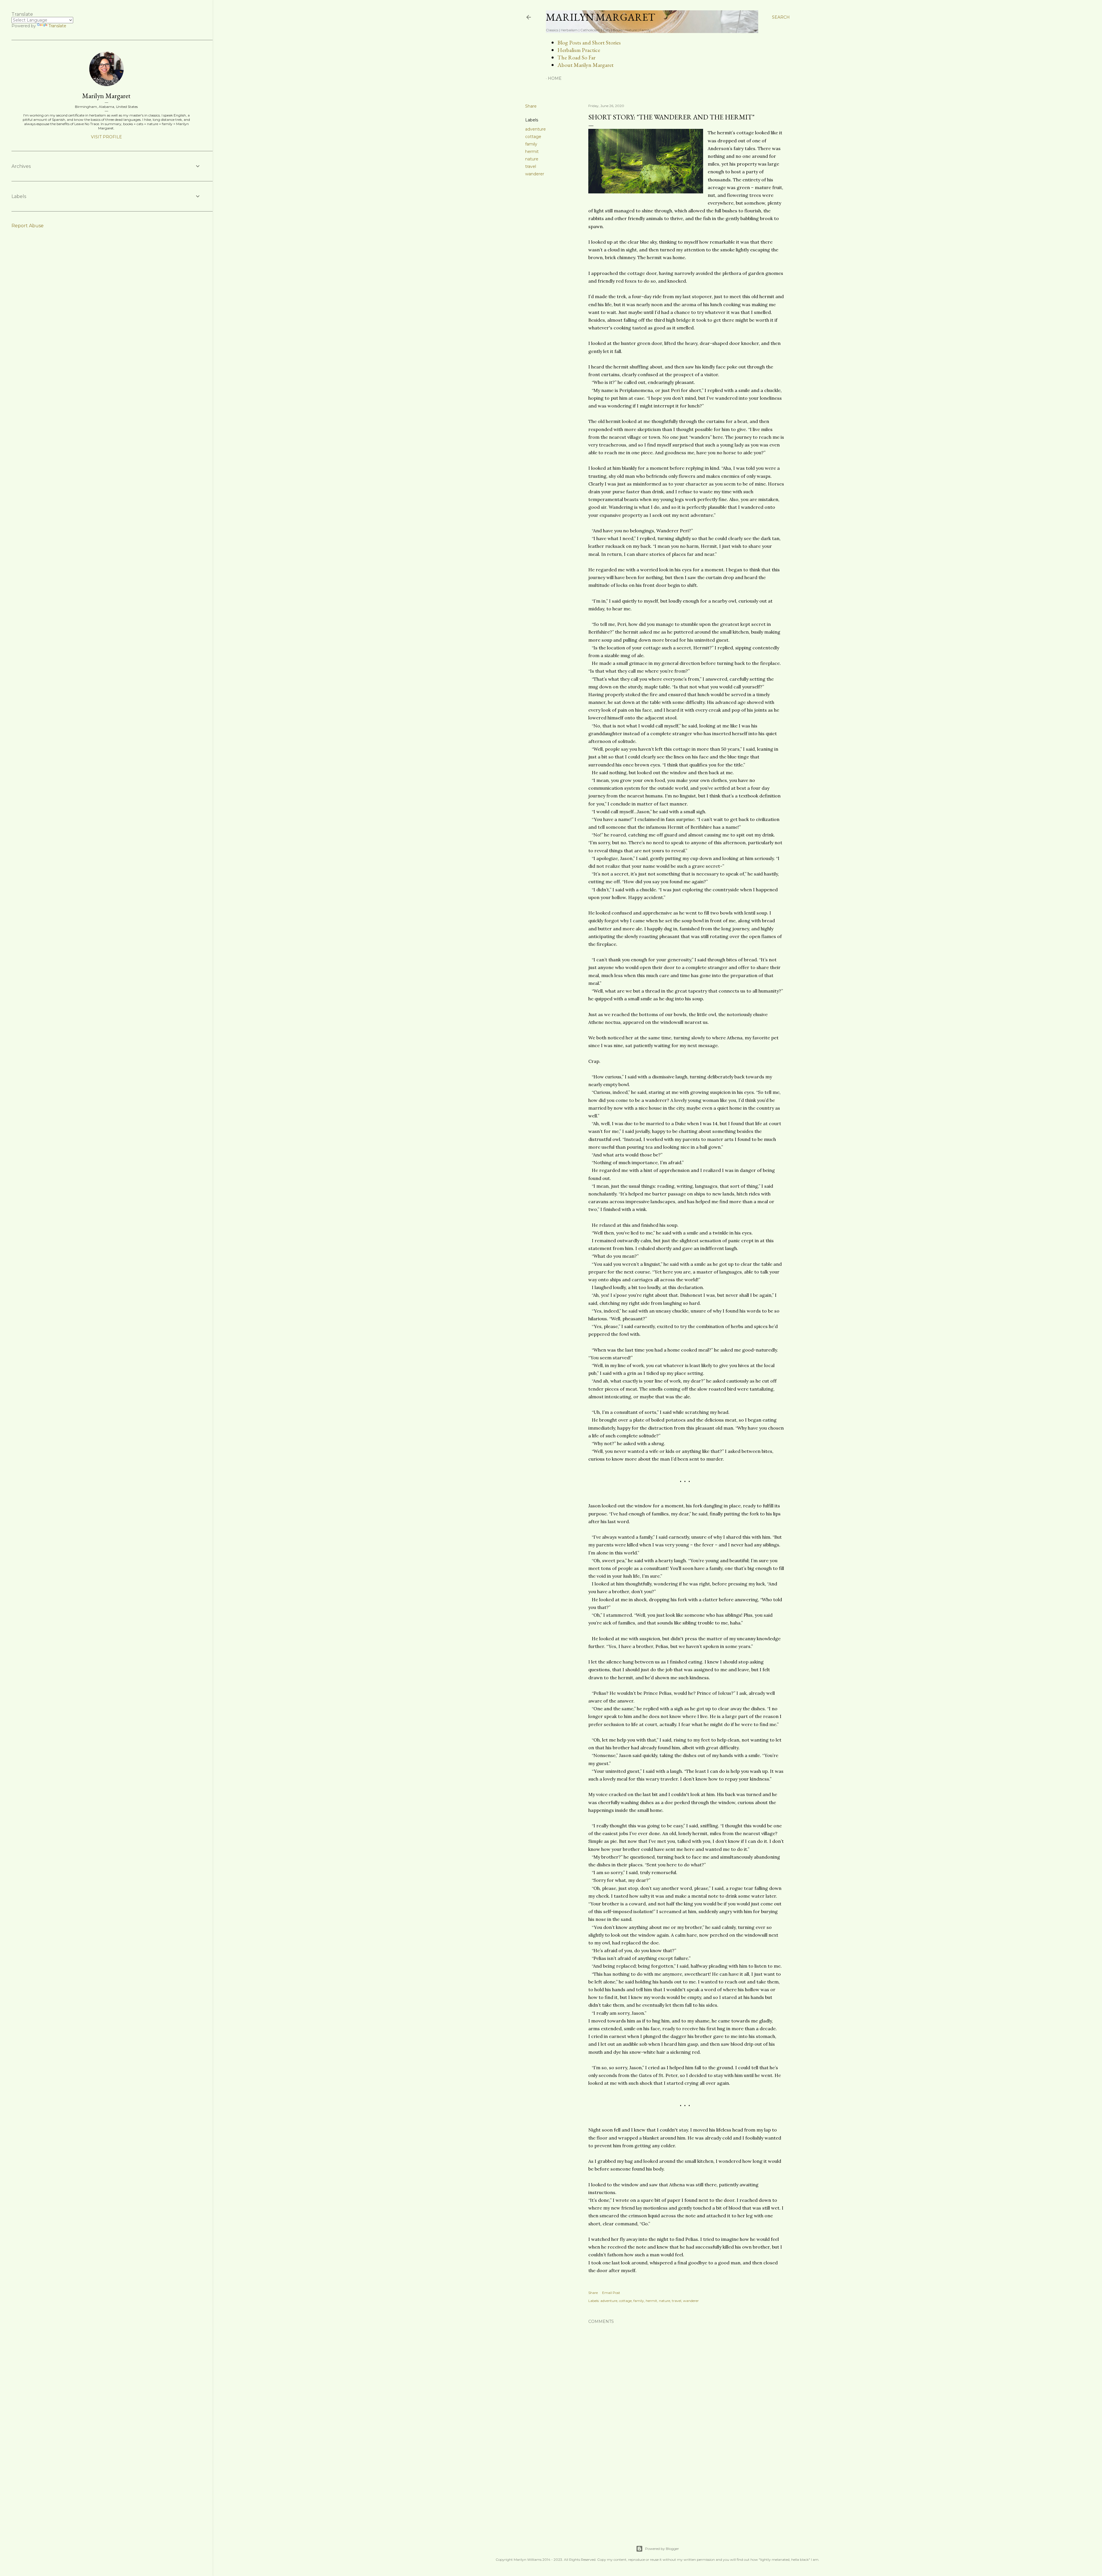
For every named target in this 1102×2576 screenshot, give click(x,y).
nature (532, 159)
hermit (532, 152)
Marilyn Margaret (601, 17)
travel (531, 166)
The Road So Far (576, 57)
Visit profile (106, 137)
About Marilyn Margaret (585, 65)
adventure (536, 129)
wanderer (535, 174)
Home (555, 78)
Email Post (611, 2293)
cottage (533, 137)
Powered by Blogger (662, 2549)
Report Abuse (28, 226)
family (531, 144)
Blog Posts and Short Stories (589, 42)
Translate (57, 26)
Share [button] (531, 106)
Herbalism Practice (579, 50)
